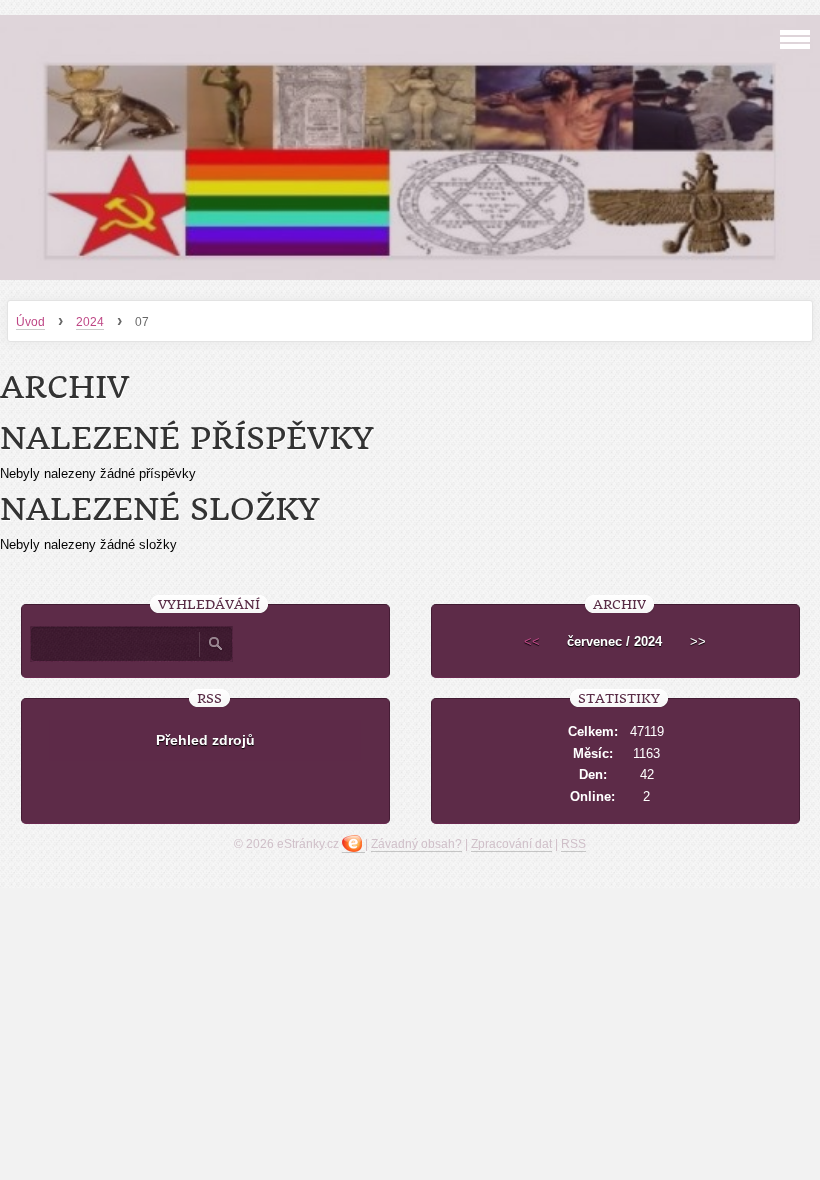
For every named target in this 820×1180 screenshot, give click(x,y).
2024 (90, 322)
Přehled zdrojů (205, 740)
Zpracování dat (511, 844)
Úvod (30, 322)
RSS (573, 844)
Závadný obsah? (416, 844)
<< (532, 641)
